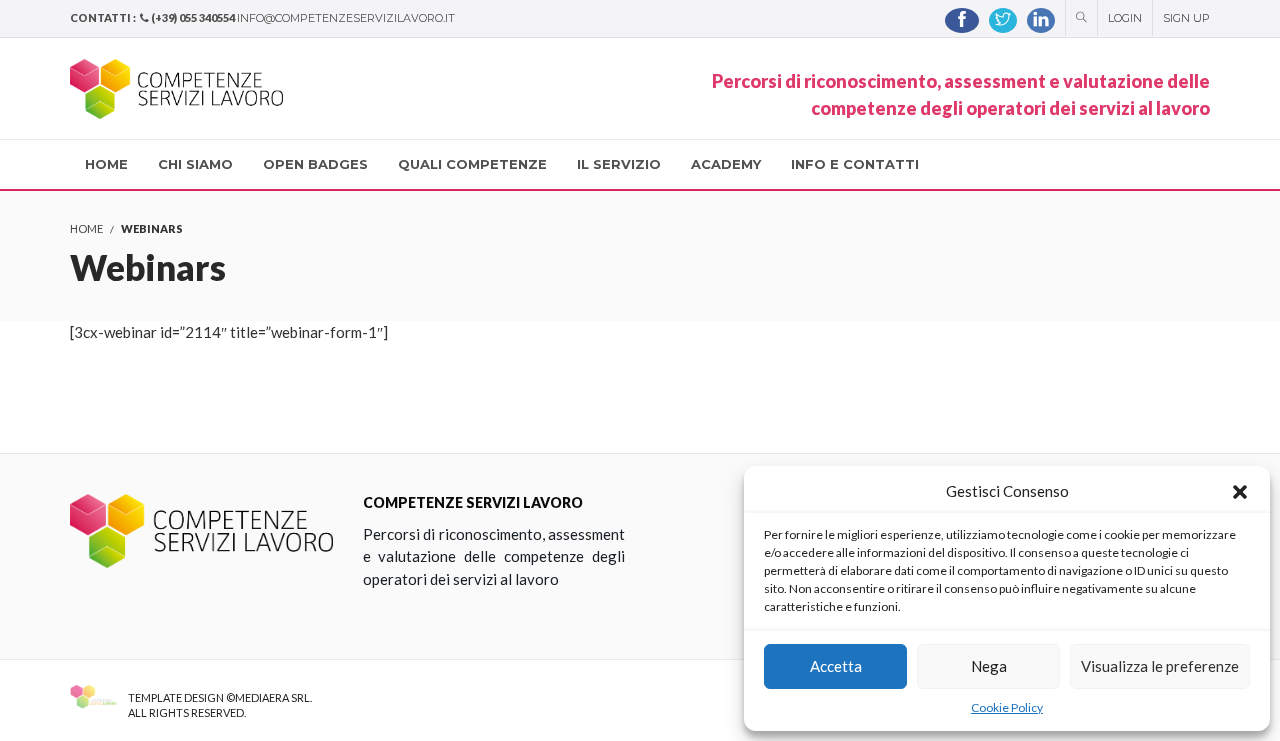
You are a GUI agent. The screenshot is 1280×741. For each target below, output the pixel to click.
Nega (989, 666)
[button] (1240, 492)
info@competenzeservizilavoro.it (346, 18)
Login (1125, 18)
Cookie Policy (1007, 707)
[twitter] (1003, 20)
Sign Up (1186, 18)
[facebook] (962, 20)
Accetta (836, 666)
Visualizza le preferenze (1160, 666)
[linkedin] (1041, 20)
